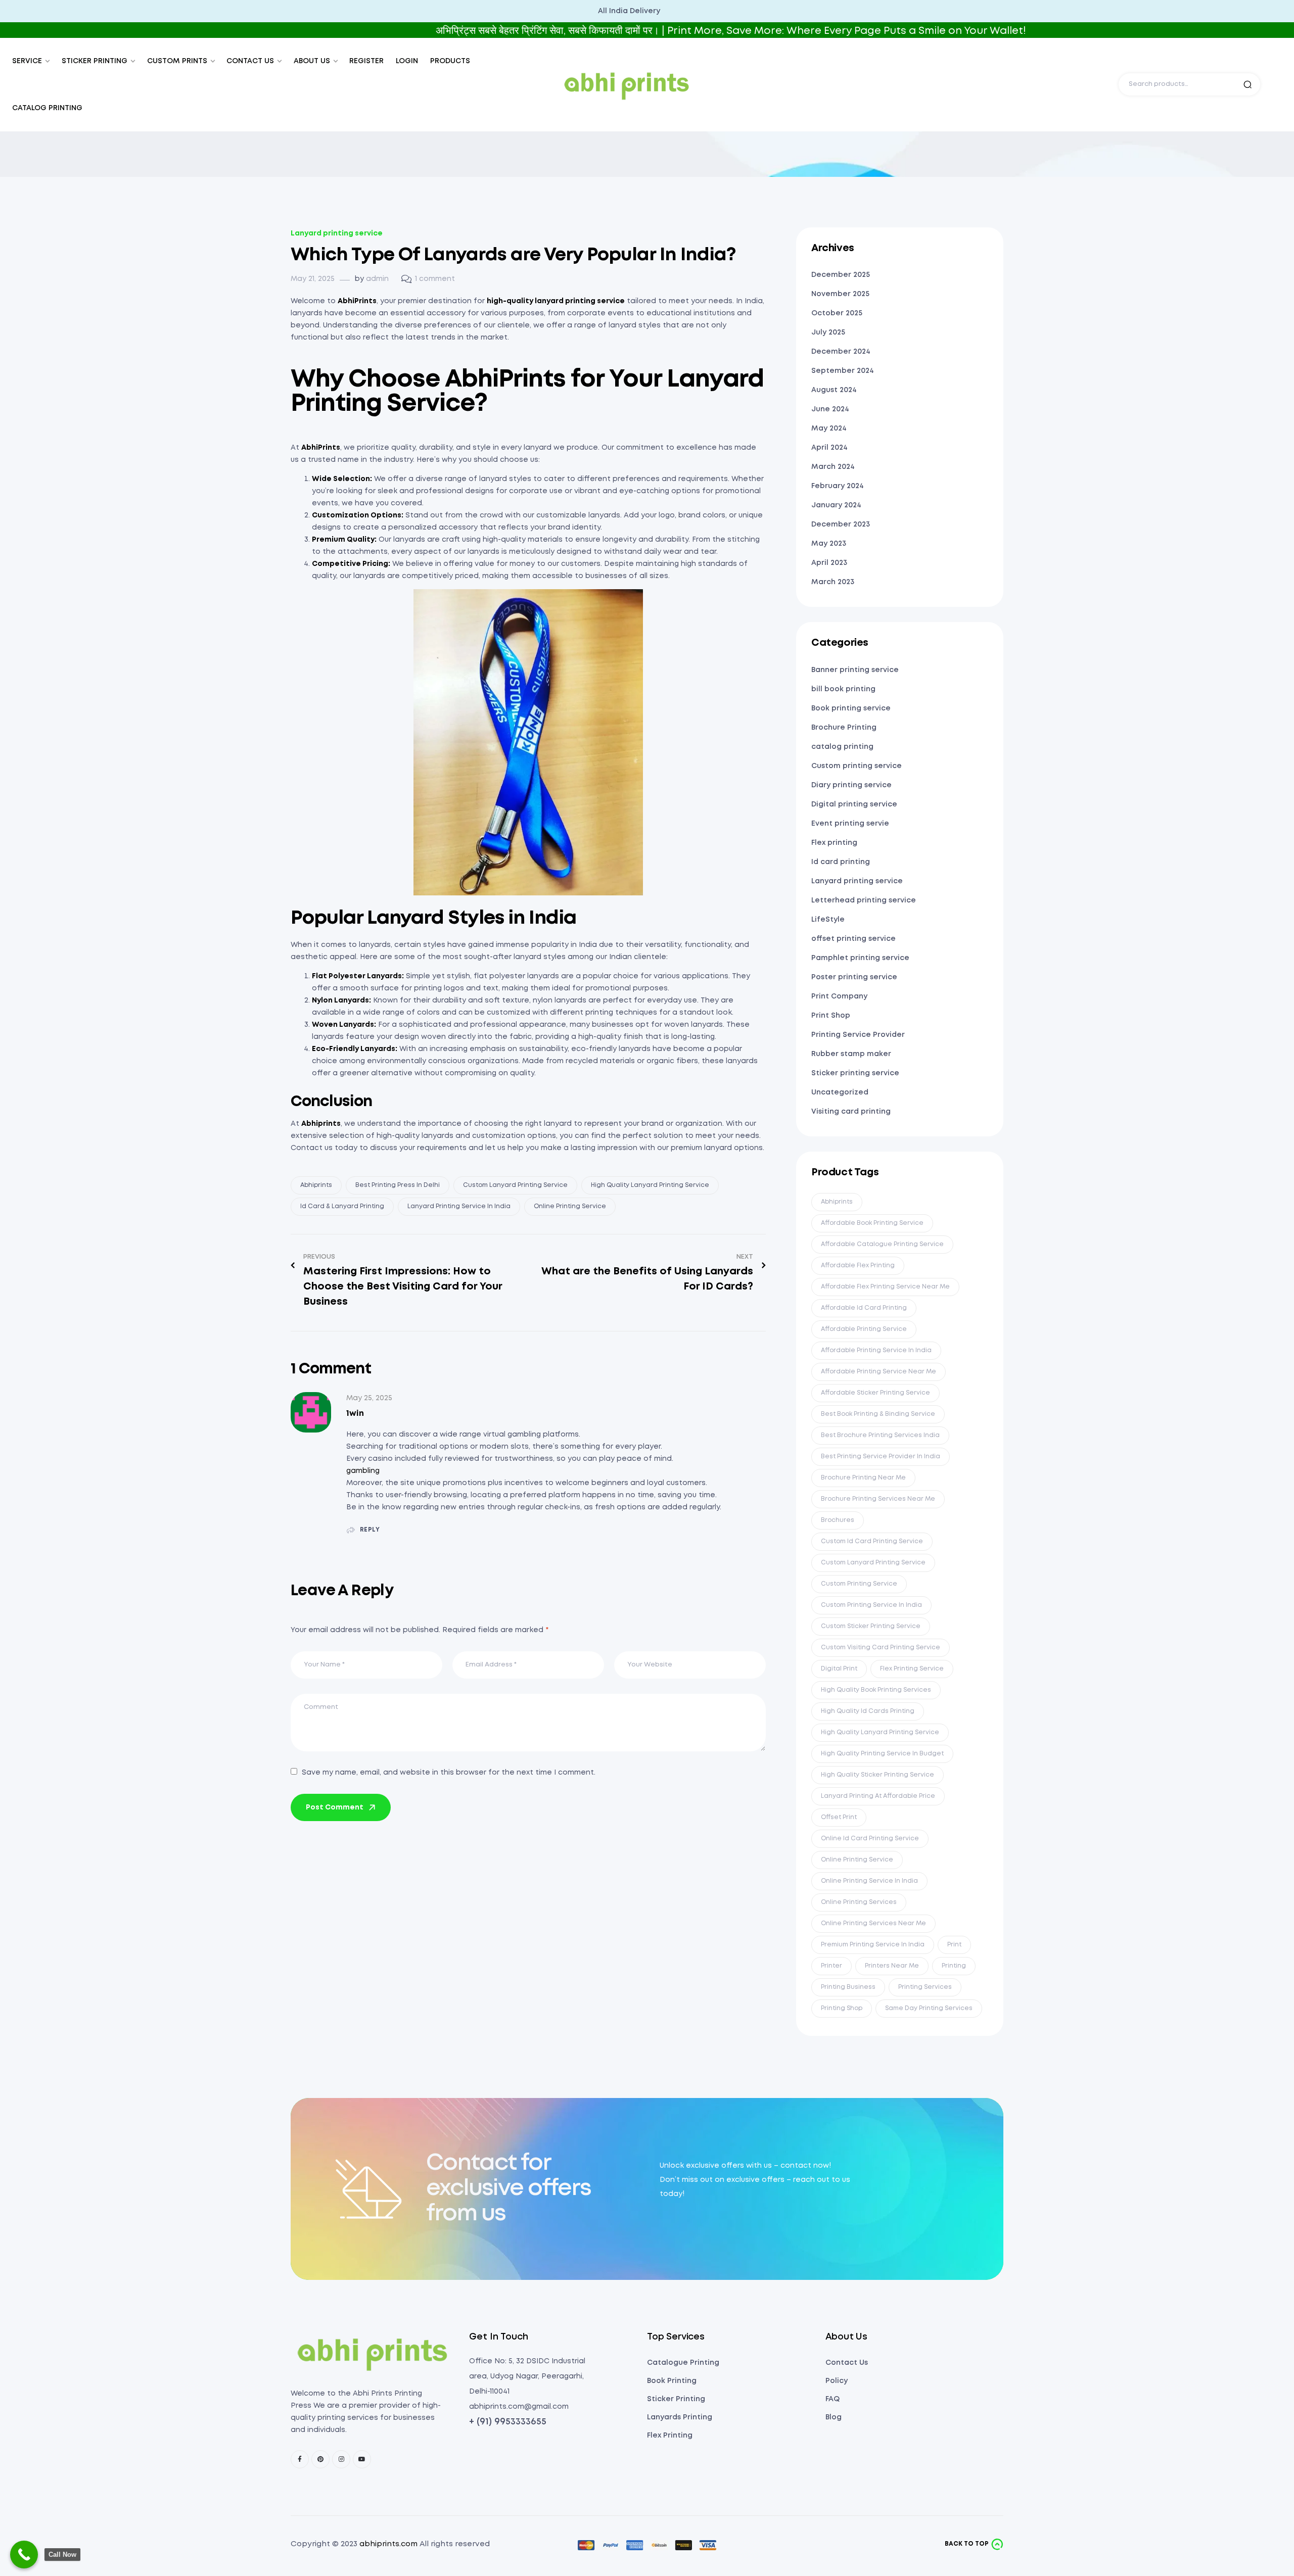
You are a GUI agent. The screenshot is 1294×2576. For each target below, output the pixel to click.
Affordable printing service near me (879, 1372)
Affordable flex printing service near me (885, 1287)
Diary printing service (851, 785)
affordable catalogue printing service (882, 1244)
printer (831, 1966)
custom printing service (859, 1584)
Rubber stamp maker (851, 1054)
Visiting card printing (851, 1112)
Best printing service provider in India (881, 1457)
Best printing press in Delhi (398, 1185)
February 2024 (838, 486)
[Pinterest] (320, 2459)
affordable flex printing (858, 1266)
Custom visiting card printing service (881, 1648)
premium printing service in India (873, 1945)
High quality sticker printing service (877, 1775)
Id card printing (841, 862)
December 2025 (841, 275)
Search (1247, 84)
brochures (838, 1520)
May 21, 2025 (313, 279)
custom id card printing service (872, 1541)
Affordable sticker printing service (875, 1393)
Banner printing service (855, 670)
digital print (839, 1669)
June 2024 (830, 409)
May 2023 (829, 544)
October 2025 (837, 313)
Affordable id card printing (864, 1308)
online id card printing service (870, 1839)
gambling (363, 1471)
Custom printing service (857, 766)
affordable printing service (864, 1329)
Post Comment (335, 1807)
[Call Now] (24, 2555)
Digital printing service (854, 804)
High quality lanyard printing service (650, 1185)
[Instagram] (341, 2459)
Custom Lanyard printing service (515, 1185)
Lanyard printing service (337, 233)
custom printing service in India (871, 1605)
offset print (839, 1817)
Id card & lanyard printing (342, 1206)
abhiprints (316, 1185)
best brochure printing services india (880, 1435)
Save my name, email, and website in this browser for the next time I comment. (449, 1773)
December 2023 (841, 524)
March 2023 (833, 582)
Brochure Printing (844, 728)
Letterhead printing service (864, 900)
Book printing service (851, 708)
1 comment (435, 279)
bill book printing (843, 689)
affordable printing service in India (876, 1350)
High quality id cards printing (868, 1711)
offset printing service (853, 939)
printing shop (842, 2008)
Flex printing (834, 843)
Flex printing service (912, 1669)
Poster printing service (854, 977)
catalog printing (842, 747)
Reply (370, 1530)
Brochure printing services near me (878, 1499)
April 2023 (829, 563)
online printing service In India (869, 1881)
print (954, 1945)
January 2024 (836, 505)
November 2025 (840, 294)
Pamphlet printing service (860, 958)
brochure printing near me (863, 1478)
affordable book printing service (872, 1223)
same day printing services (929, 2008)
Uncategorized (840, 1092)
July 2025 (828, 332)
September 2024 (843, 371)
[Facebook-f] (300, 2459)
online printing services (859, 1902)
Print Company (839, 996)
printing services (925, 1987)
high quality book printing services (876, 1690)
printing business (848, 1987)
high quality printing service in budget (882, 1754)
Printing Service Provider (858, 1035)
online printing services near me (873, 1923)
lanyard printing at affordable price (878, 1796)
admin (377, 279)
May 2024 (829, 428)
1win (355, 1414)
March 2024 (833, 467)
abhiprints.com (388, 2544)
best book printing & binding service (878, 1414)
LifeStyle (828, 920)
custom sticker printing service (871, 1626)
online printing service (570, 1206)
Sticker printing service (855, 1073)
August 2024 (834, 390)
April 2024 (829, 448)
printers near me (892, 1966)
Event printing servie (850, 824)
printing (954, 1966)
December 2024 (841, 352)
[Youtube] (362, 2459)
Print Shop (831, 1016)
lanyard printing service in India (459, 1206)
